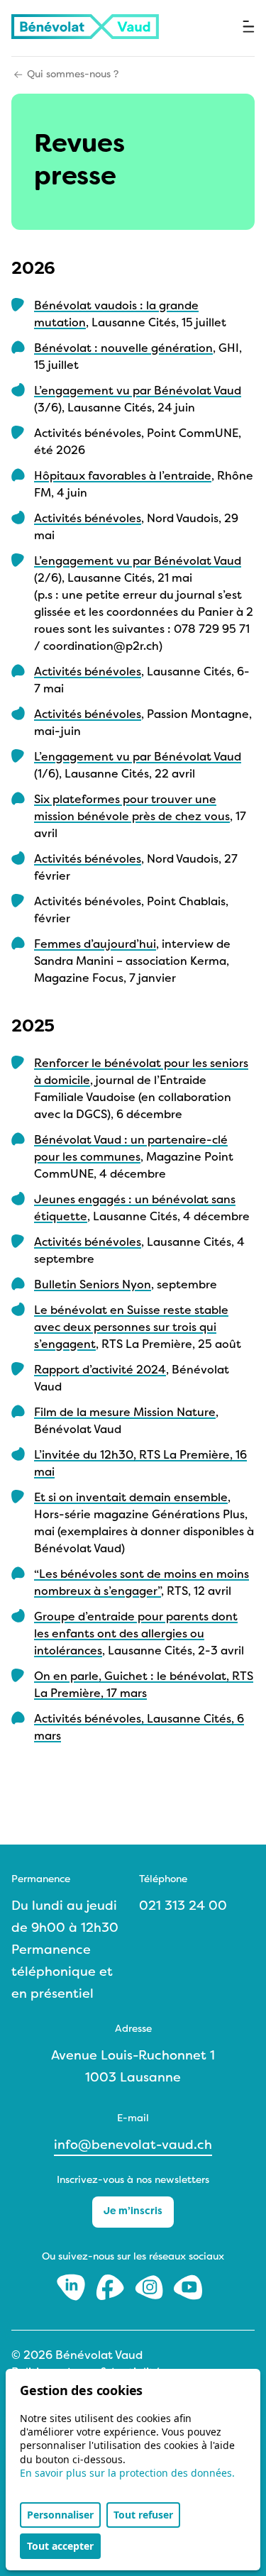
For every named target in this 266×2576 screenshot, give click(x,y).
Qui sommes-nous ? (73, 75)
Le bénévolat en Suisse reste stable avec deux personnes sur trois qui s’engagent (131, 1328)
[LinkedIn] (73, 2287)
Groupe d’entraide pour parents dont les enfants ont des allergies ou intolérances (136, 1635)
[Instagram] (151, 2287)
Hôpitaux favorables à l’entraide (123, 477)
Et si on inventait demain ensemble (131, 1498)
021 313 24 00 (183, 1907)
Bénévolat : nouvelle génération (123, 349)
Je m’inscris (133, 2212)
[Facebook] (112, 2287)
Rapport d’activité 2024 (100, 1371)
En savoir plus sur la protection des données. (127, 2473)
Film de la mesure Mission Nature (125, 1413)
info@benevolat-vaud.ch (133, 2146)
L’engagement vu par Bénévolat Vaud (138, 392)
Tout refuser (143, 2515)
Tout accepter (60, 2546)
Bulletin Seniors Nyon (93, 1286)
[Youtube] (188, 2287)
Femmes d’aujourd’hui (95, 945)
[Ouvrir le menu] (249, 27)
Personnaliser (60, 2515)
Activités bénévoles (88, 519)
